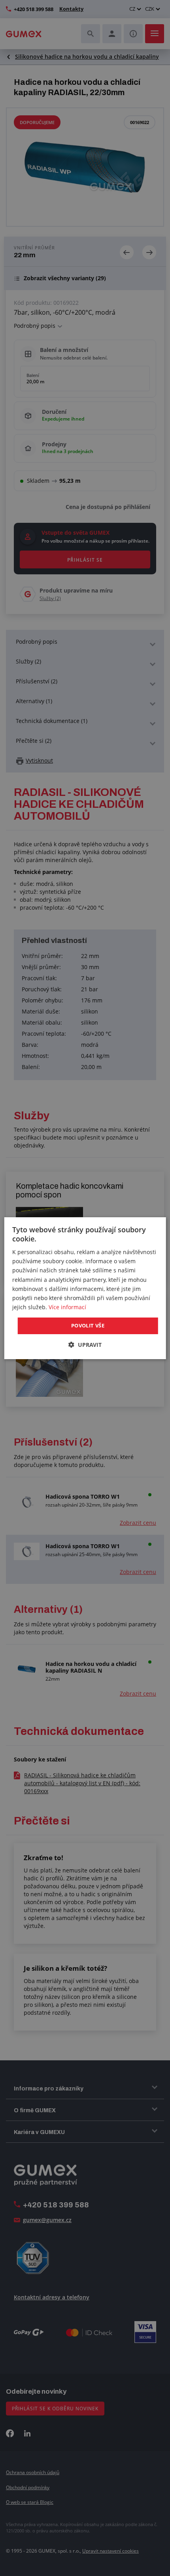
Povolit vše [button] (88, 1325)
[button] (85, 1345)
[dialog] (85, 1288)
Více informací (67, 1307)
